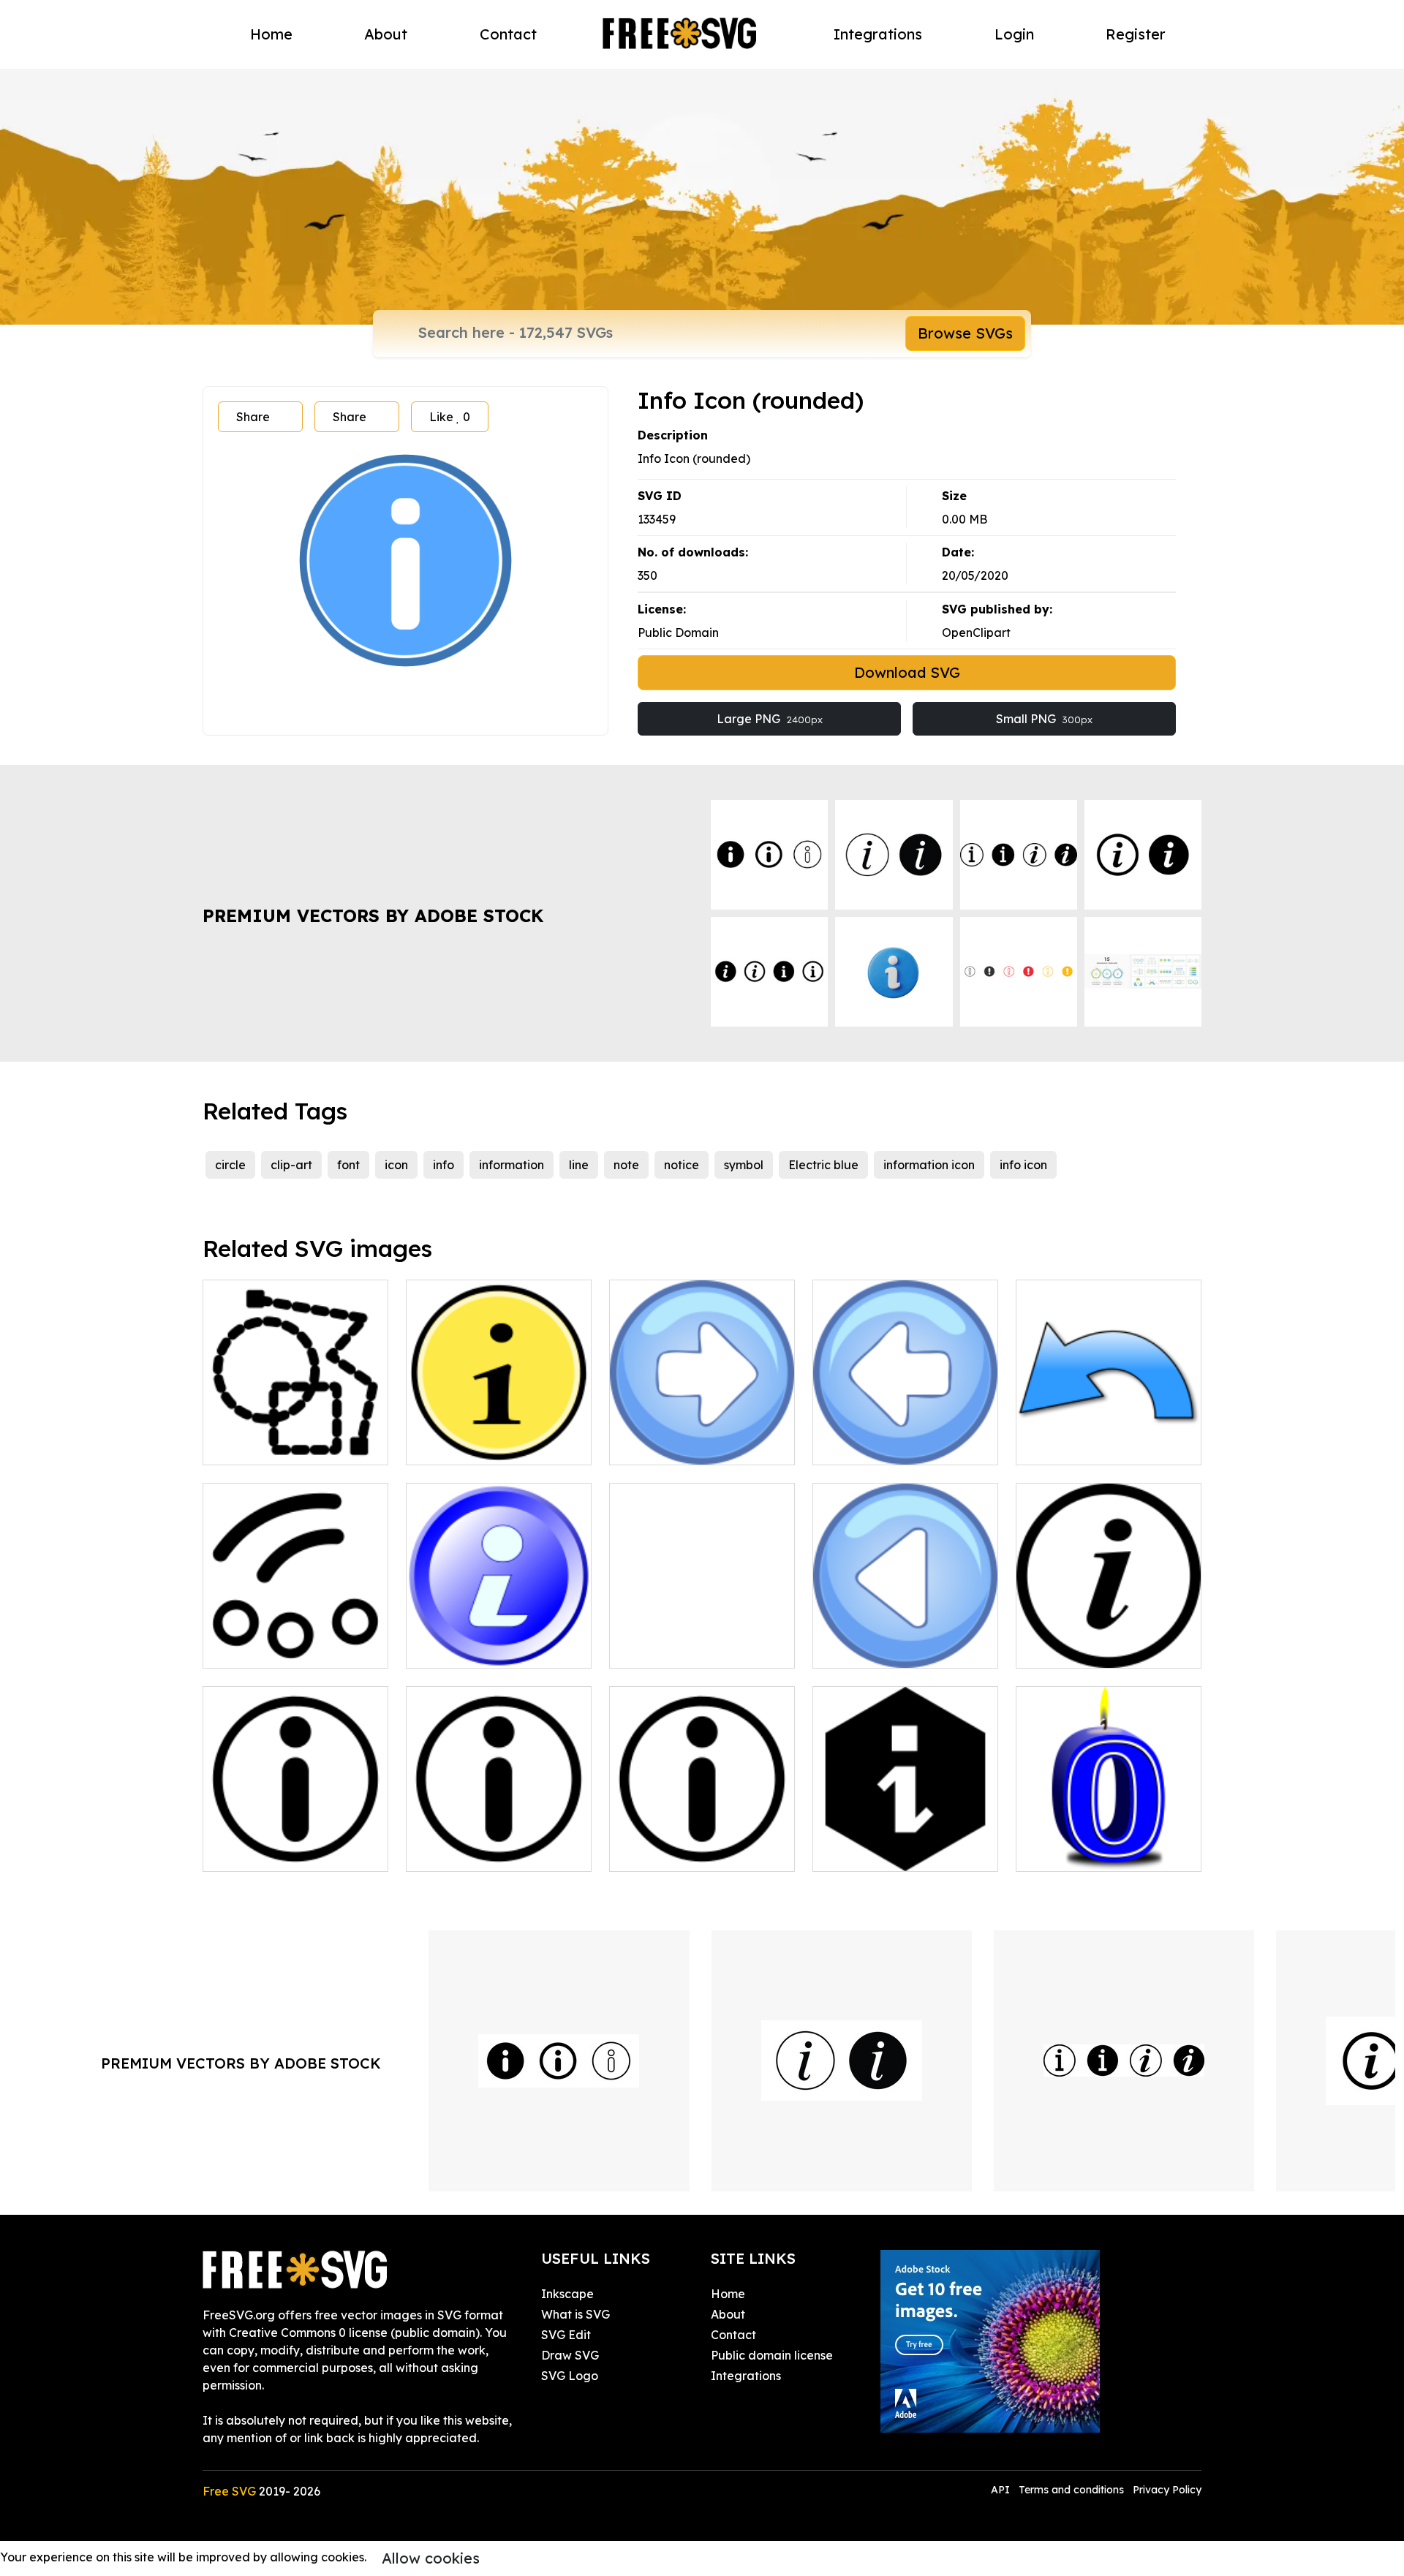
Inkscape (567, 2294)
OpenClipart (976, 632)
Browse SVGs (965, 333)
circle (230, 1165)
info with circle (666, 1648)
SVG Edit (566, 2335)
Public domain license (772, 2355)
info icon (1023, 1165)
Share (253, 417)
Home (271, 34)
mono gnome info (268, 1851)
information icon (929, 1165)
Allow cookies (431, 2558)
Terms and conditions (1071, 2490)
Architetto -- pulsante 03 (694, 1445)
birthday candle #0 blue (1101, 1851)
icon (396, 1165)
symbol (744, 1165)
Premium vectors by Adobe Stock (373, 915)
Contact (508, 34)
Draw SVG (570, 2355)
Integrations (878, 34)
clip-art (291, 1165)
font (348, 1165)
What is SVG (575, 2314)
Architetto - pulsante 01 (895, 1648)
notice (682, 1165)
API (1002, 2490)
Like (450, 417)
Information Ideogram (893, 1851)
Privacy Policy (1167, 2490)
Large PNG (770, 719)
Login (1014, 34)
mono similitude (263, 1648)
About (386, 34)
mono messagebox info (487, 1851)
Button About (460, 1445)
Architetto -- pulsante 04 (898, 1445)
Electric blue (823, 1165)
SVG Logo (570, 2376)
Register (1136, 34)
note (626, 1165)
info (444, 1165)
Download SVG (907, 672)
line (579, 1165)
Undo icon (1060, 1445)
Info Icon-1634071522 (483, 1648)
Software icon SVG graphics (296, 1436)
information (512, 1165)
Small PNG (1044, 719)
